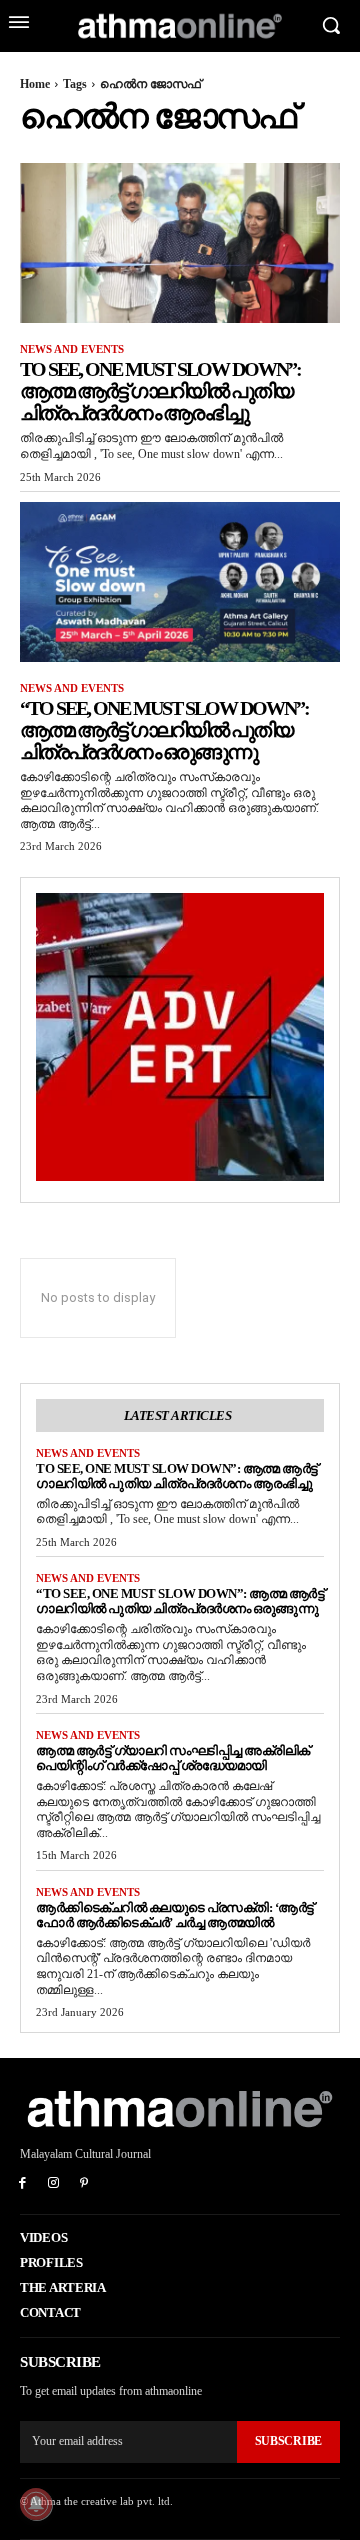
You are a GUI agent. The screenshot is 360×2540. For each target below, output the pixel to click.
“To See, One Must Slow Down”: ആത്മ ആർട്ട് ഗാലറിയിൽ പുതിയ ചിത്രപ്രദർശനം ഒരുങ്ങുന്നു (164, 730)
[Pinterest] (84, 2184)
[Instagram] (53, 2184)
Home (35, 84)
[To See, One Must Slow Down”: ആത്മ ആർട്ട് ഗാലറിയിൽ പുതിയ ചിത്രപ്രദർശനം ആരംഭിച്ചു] (180, 243)
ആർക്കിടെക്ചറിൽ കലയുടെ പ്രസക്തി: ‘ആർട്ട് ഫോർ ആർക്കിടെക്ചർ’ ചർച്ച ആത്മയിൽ (175, 1915)
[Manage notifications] (36, 2504)
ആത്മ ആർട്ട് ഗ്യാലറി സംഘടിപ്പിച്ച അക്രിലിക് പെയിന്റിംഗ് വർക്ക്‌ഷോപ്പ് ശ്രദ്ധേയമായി (173, 1758)
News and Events (72, 349)
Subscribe (288, 2441)
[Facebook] (22, 2184)
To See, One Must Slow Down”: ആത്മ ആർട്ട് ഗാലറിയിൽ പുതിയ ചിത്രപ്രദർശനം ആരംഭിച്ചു (160, 391)
